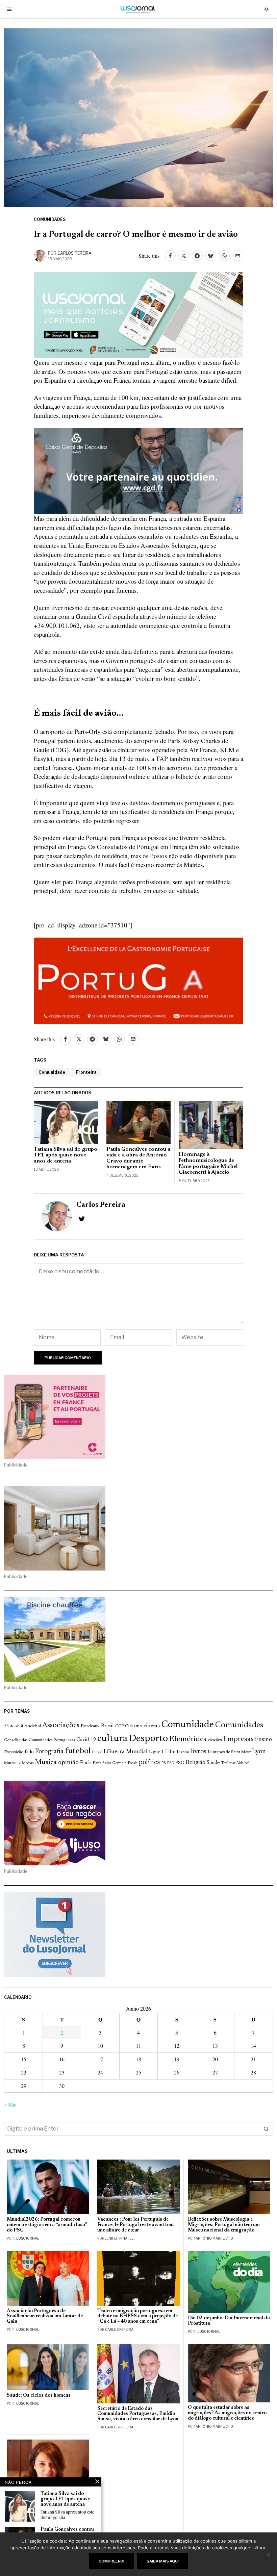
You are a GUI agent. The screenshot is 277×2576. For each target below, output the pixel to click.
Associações (61, 1726)
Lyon (259, 1752)
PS (164, 1763)
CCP (119, 1726)
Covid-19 (86, 1740)
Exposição (14, 1752)
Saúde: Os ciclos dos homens (39, 2395)
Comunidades (50, 219)
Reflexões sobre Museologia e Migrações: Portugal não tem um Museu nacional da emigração (224, 2225)
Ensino (263, 1740)
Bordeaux (90, 1726)
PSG (180, 1763)
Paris (86, 1763)
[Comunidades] (138, 470)
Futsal (97, 1752)
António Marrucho (214, 2238)
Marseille (12, 1763)
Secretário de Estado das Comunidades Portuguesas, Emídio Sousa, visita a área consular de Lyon (138, 2414)
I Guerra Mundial (126, 1752)
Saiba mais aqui (163, 2561)
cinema (152, 1726)
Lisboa (183, 1752)
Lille (170, 1752)
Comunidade (52, 1072)
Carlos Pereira (74, 253)
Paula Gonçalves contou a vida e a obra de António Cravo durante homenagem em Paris (138, 1158)
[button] (266, 2129)
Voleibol (243, 1763)
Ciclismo (134, 1726)
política (149, 1763)
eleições (215, 1740)
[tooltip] (170, 256)
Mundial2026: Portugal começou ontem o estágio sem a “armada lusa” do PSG (47, 2225)
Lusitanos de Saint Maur (229, 1752)
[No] (269, 2554)
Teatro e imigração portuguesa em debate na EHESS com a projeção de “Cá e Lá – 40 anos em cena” (137, 2316)
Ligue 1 (156, 1752)
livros (198, 1752)
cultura (112, 1739)
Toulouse (228, 1763)
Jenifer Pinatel (119, 2238)
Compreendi (111, 2561)
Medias (28, 1763)
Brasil (107, 1726)
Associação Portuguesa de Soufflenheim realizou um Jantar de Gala (45, 2316)
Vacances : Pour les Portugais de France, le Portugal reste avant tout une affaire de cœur (136, 2225)
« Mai (10, 2104)
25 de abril (14, 1726)
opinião (68, 1763)
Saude (213, 1763)
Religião (195, 1763)
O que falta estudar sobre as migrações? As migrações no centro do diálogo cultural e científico (227, 2413)
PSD (171, 1763)
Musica (46, 1762)
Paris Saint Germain (110, 1763)
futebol (78, 1751)
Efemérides (188, 1739)
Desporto (148, 1739)
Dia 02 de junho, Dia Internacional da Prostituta (229, 2321)
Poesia (133, 1763)
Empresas (238, 1739)
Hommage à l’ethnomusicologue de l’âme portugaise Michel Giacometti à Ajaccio (208, 1163)
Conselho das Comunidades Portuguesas (40, 1740)
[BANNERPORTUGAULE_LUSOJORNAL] (138, 980)
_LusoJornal (27, 2238)
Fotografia (49, 1752)
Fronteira (86, 1072)
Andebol (33, 1726)
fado (29, 1752)
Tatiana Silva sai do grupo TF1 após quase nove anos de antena (66, 1155)
